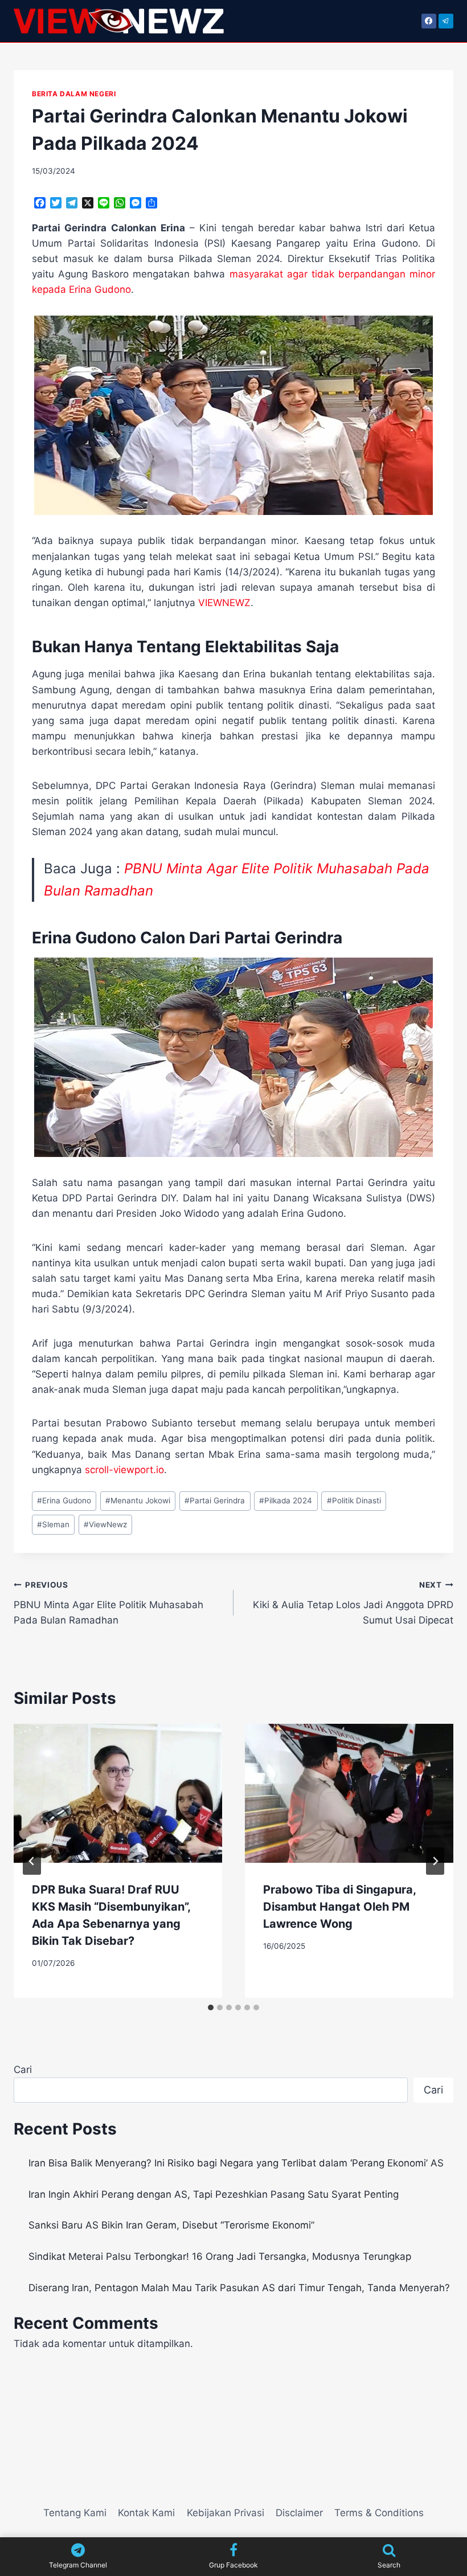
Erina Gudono (64, 1500)
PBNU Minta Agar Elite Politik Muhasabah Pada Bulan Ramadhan (108, 1603)
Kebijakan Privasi (226, 2513)
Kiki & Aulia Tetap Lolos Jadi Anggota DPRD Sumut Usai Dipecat (353, 1603)
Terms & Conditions (379, 2513)
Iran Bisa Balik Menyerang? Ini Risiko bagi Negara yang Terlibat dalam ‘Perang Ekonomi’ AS (236, 2163)
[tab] (211, 2007)
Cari (23, 2070)
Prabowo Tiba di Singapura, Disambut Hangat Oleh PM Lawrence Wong (339, 1907)
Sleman (53, 1524)
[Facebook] (429, 21)
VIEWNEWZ (224, 603)
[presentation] (118, 1793)
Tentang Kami (75, 2513)
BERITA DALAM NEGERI (74, 94)
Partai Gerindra (215, 1500)
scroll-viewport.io (124, 1470)
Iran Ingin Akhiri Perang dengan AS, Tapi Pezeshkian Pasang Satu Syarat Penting (214, 2194)
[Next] (435, 1861)
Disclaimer (299, 2513)
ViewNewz (105, 1524)
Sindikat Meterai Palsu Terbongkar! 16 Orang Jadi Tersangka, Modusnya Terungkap (220, 2256)
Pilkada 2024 (286, 1500)
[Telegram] (446, 21)
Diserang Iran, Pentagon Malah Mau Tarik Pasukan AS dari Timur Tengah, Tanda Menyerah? (239, 2288)
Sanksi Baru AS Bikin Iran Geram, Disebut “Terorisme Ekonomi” (171, 2225)
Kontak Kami (146, 2513)
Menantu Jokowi (138, 1500)
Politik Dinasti (354, 1500)
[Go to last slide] (32, 1861)
